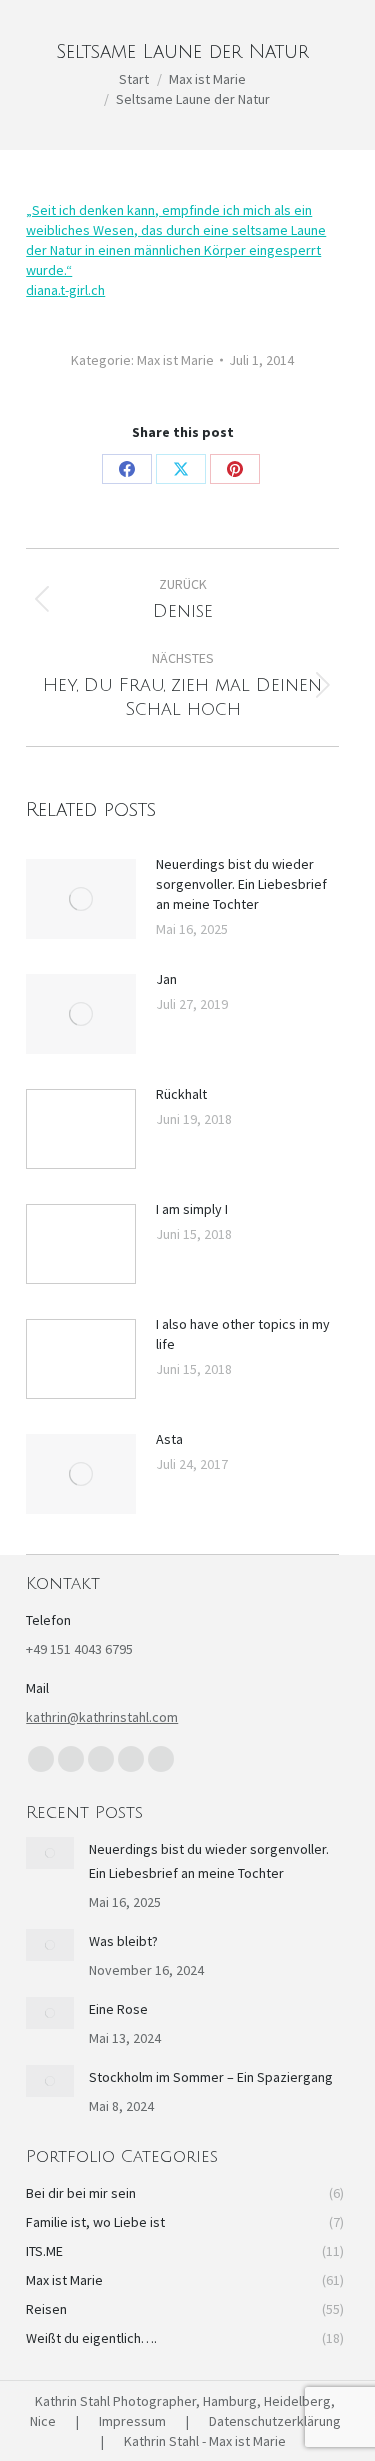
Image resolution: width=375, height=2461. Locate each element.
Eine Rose (118, 2009)
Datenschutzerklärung (275, 2421)
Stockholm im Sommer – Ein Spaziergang (211, 2077)
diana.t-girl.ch (65, 290)
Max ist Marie (175, 360)
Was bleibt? (123, 1941)
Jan (166, 979)
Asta (169, 1439)
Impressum (132, 2421)
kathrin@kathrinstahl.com (102, 1717)
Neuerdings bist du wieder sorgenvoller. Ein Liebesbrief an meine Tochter (241, 884)
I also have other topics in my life (243, 1334)
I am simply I (192, 1209)
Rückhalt (181, 1094)
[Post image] (81, 899)
